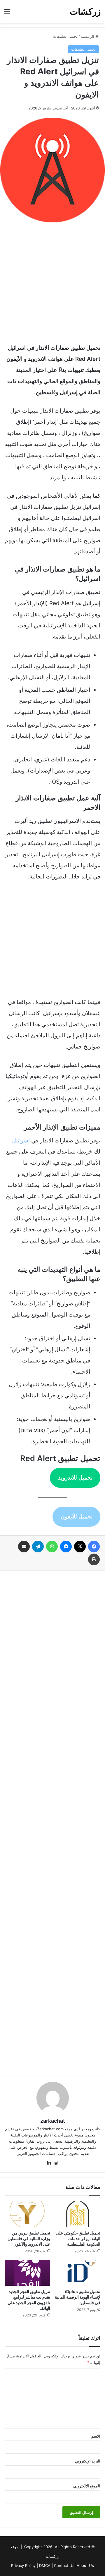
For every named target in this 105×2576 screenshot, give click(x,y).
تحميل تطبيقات (65, 36)
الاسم (96, 2436)
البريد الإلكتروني (88, 2461)
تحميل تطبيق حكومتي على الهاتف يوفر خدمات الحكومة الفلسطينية (78, 2238)
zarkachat (53, 2121)
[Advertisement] (52, 281)
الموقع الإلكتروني (87, 2486)
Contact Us (64, 2565)
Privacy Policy (23, 2565)
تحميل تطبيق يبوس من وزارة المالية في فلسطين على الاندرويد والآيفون (29, 2238)
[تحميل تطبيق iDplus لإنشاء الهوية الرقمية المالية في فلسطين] (78, 2273)
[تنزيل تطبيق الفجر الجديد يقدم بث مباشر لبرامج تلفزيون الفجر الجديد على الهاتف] (27, 2273)
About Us (85, 2565)
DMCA (45, 2565)
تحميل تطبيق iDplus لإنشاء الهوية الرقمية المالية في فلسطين (78, 2297)
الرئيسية (88, 36)
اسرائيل (21, 1141)
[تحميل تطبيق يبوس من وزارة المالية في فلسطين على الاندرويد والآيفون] (27, 2214)
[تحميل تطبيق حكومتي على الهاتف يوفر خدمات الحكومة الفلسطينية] (78, 2214)
